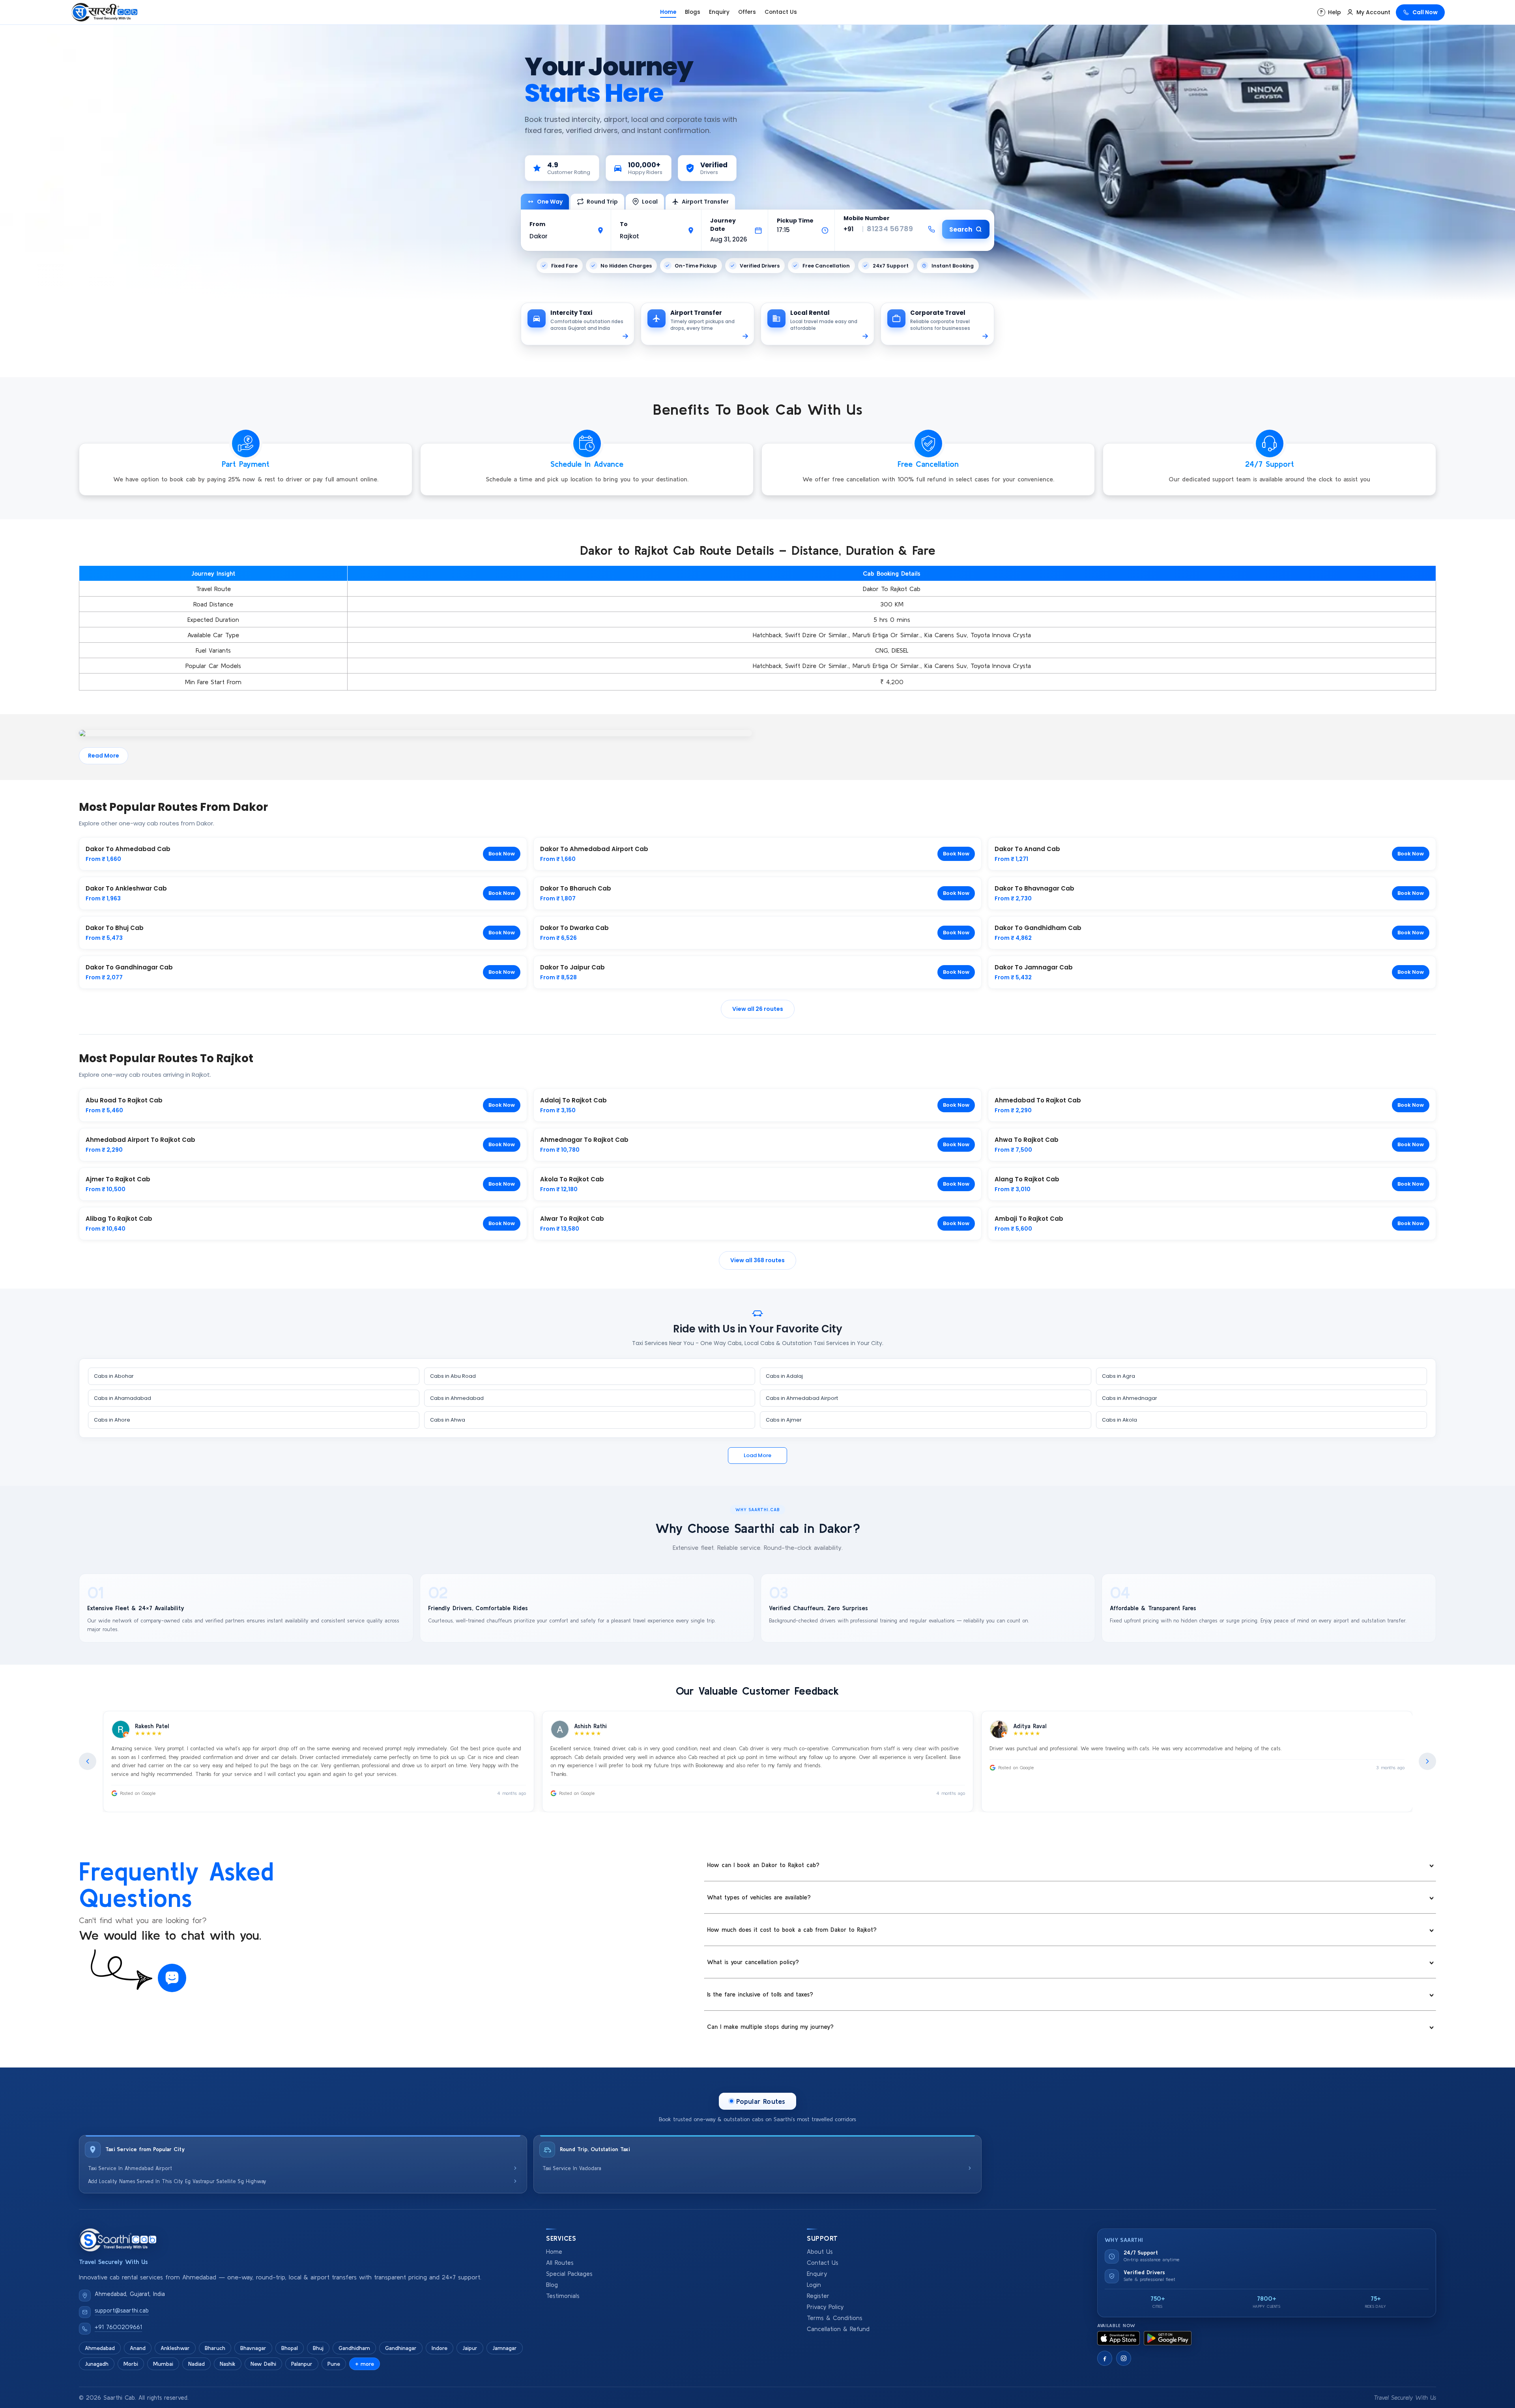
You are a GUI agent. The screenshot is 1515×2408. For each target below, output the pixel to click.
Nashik (228, 2364)
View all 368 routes (757, 1260)
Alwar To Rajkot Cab (572, 1219)
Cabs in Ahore (112, 1420)
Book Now (502, 854)
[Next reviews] (1427, 1761)
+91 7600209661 (118, 2327)
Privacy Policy (825, 2307)
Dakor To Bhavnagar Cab (1034, 888)
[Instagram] (1124, 2358)
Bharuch (215, 2348)
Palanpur (302, 2364)
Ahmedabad (100, 2348)
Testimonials (563, 2296)
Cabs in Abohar (114, 1376)
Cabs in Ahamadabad (123, 1398)
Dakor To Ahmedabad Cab (128, 849)
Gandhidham (354, 2348)
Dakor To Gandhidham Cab (1038, 928)
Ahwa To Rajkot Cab (1027, 1140)
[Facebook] (1105, 2358)
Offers (747, 12)
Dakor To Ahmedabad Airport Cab (594, 849)
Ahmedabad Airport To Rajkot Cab (140, 1140)
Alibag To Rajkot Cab (119, 1219)
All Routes (560, 2263)
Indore (440, 2348)
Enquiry (719, 12)
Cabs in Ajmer (784, 1420)
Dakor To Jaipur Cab (572, 967)
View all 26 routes (758, 1009)
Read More (104, 756)
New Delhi (263, 2364)
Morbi (131, 2364)
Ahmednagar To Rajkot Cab (584, 1140)
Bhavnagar (253, 2348)
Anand (138, 2348)
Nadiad (196, 2364)
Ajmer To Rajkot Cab (118, 1179)
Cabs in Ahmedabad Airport (802, 1398)
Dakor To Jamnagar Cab (1034, 967)
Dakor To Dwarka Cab (574, 928)
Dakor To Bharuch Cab (576, 888)
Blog (552, 2285)
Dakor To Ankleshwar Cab (126, 888)
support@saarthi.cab (122, 2310)
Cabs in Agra (1118, 1376)
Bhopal (290, 2348)
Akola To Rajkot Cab (572, 1179)
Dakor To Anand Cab (1027, 849)
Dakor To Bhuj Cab (115, 928)
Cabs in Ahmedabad (457, 1398)
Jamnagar (505, 2348)
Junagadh (97, 2364)
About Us (820, 2252)
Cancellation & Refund (838, 2329)
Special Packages (569, 2274)
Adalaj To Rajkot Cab (573, 1100)
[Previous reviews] (88, 1761)
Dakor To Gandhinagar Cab (129, 967)
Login (814, 2285)
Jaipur (470, 2348)
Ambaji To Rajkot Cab (1029, 1219)
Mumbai (163, 2364)
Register (818, 2296)
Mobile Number (867, 218)
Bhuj (318, 2348)
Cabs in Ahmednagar (1130, 1398)
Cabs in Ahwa (448, 1420)
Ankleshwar (175, 2348)
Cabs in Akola (1119, 1420)
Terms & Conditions (835, 2318)
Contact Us (781, 12)
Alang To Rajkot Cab (1027, 1179)
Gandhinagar (401, 2348)
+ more (365, 2364)
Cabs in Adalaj (784, 1376)
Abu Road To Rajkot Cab (124, 1100)
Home (668, 12)
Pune (334, 2364)
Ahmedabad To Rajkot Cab (1038, 1100)
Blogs (693, 12)
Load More (757, 1455)
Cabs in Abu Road (453, 1376)
